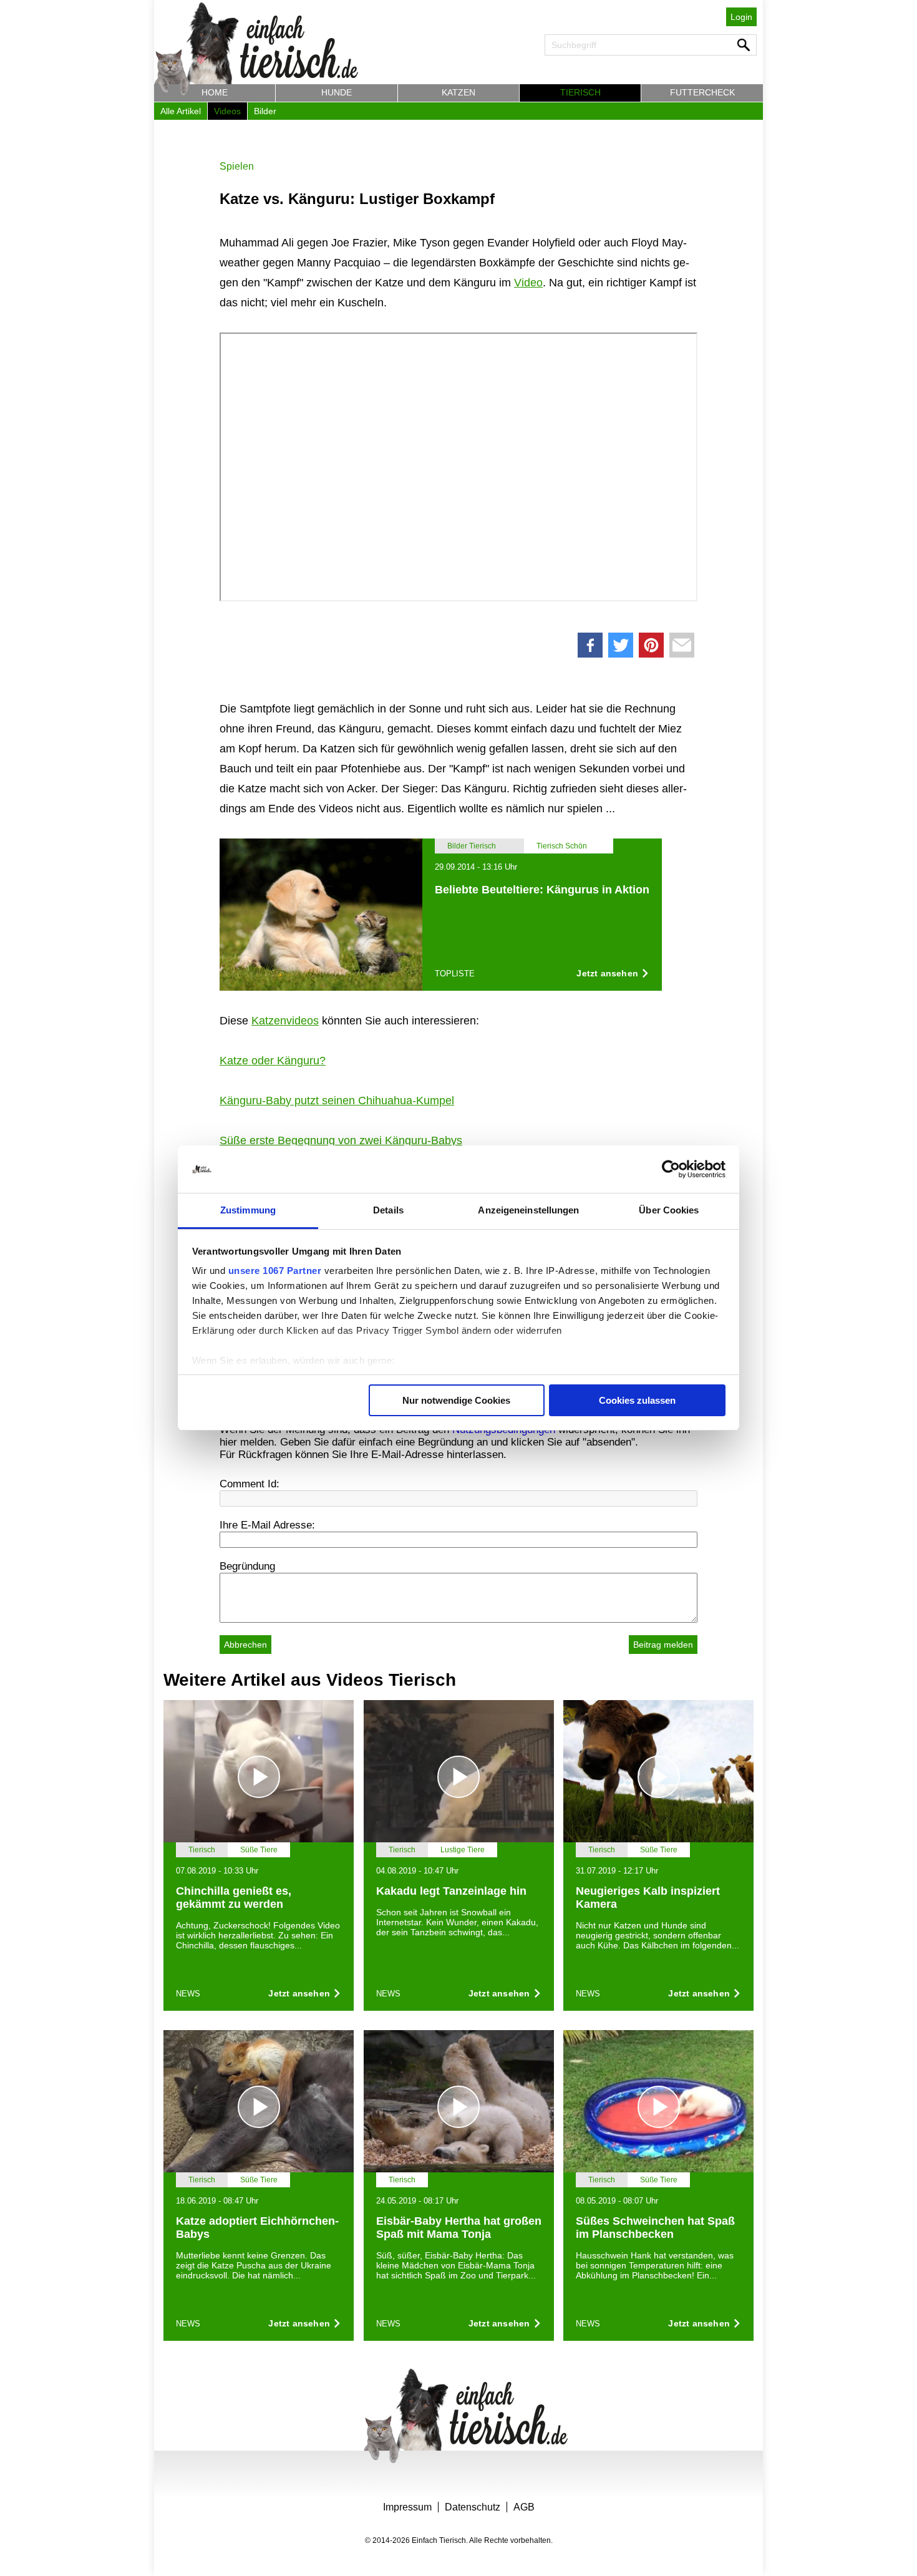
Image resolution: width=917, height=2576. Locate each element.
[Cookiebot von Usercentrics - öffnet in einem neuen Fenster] (671, 1169)
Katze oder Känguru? (273, 1061)
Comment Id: (250, 1484)
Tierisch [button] (580, 92)
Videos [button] (227, 111)
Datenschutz (473, 2507)
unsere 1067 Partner (275, 1271)
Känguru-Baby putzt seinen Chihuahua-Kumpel (337, 1101)
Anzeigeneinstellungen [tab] (528, 1210)
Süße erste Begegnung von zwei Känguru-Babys (341, 1140)
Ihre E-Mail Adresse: (267, 1525)
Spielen (237, 166)
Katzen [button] (458, 92)
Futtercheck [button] (702, 92)
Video (528, 283)
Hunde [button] (337, 92)
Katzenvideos (285, 1021)
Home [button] (215, 92)
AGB (524, 2507)
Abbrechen (245, 1645)
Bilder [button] (265, 111)
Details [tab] (388, 1210)
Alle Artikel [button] (181, 111)
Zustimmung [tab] (248, 1210)
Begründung (247, 1566)
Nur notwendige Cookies (456, 1400)
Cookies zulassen (637, 1400)
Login (741, 17)
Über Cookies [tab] (669, 1210)
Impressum (407, 2507)
